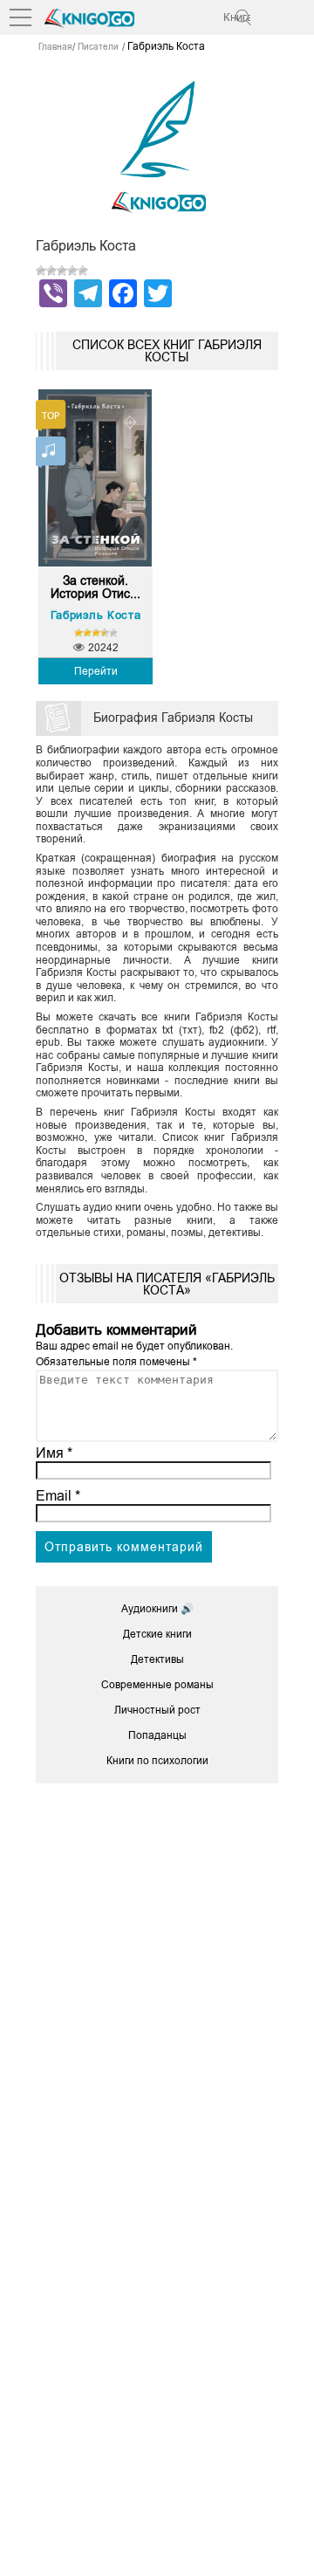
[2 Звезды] (51, 271)
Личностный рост (157, 1710)
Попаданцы (157, 1735)
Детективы (157, 1659)
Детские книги (157, 1634)
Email (58, 1496)
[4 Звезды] (72, 271)
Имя (54, 1453)
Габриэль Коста (96, 615)
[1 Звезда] (41, 271)
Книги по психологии (157, 1761)
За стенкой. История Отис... (96, 587)
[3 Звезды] (62, 271)
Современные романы (157, 1685)
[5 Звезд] (83, 271)
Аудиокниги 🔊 (157, 1609)
